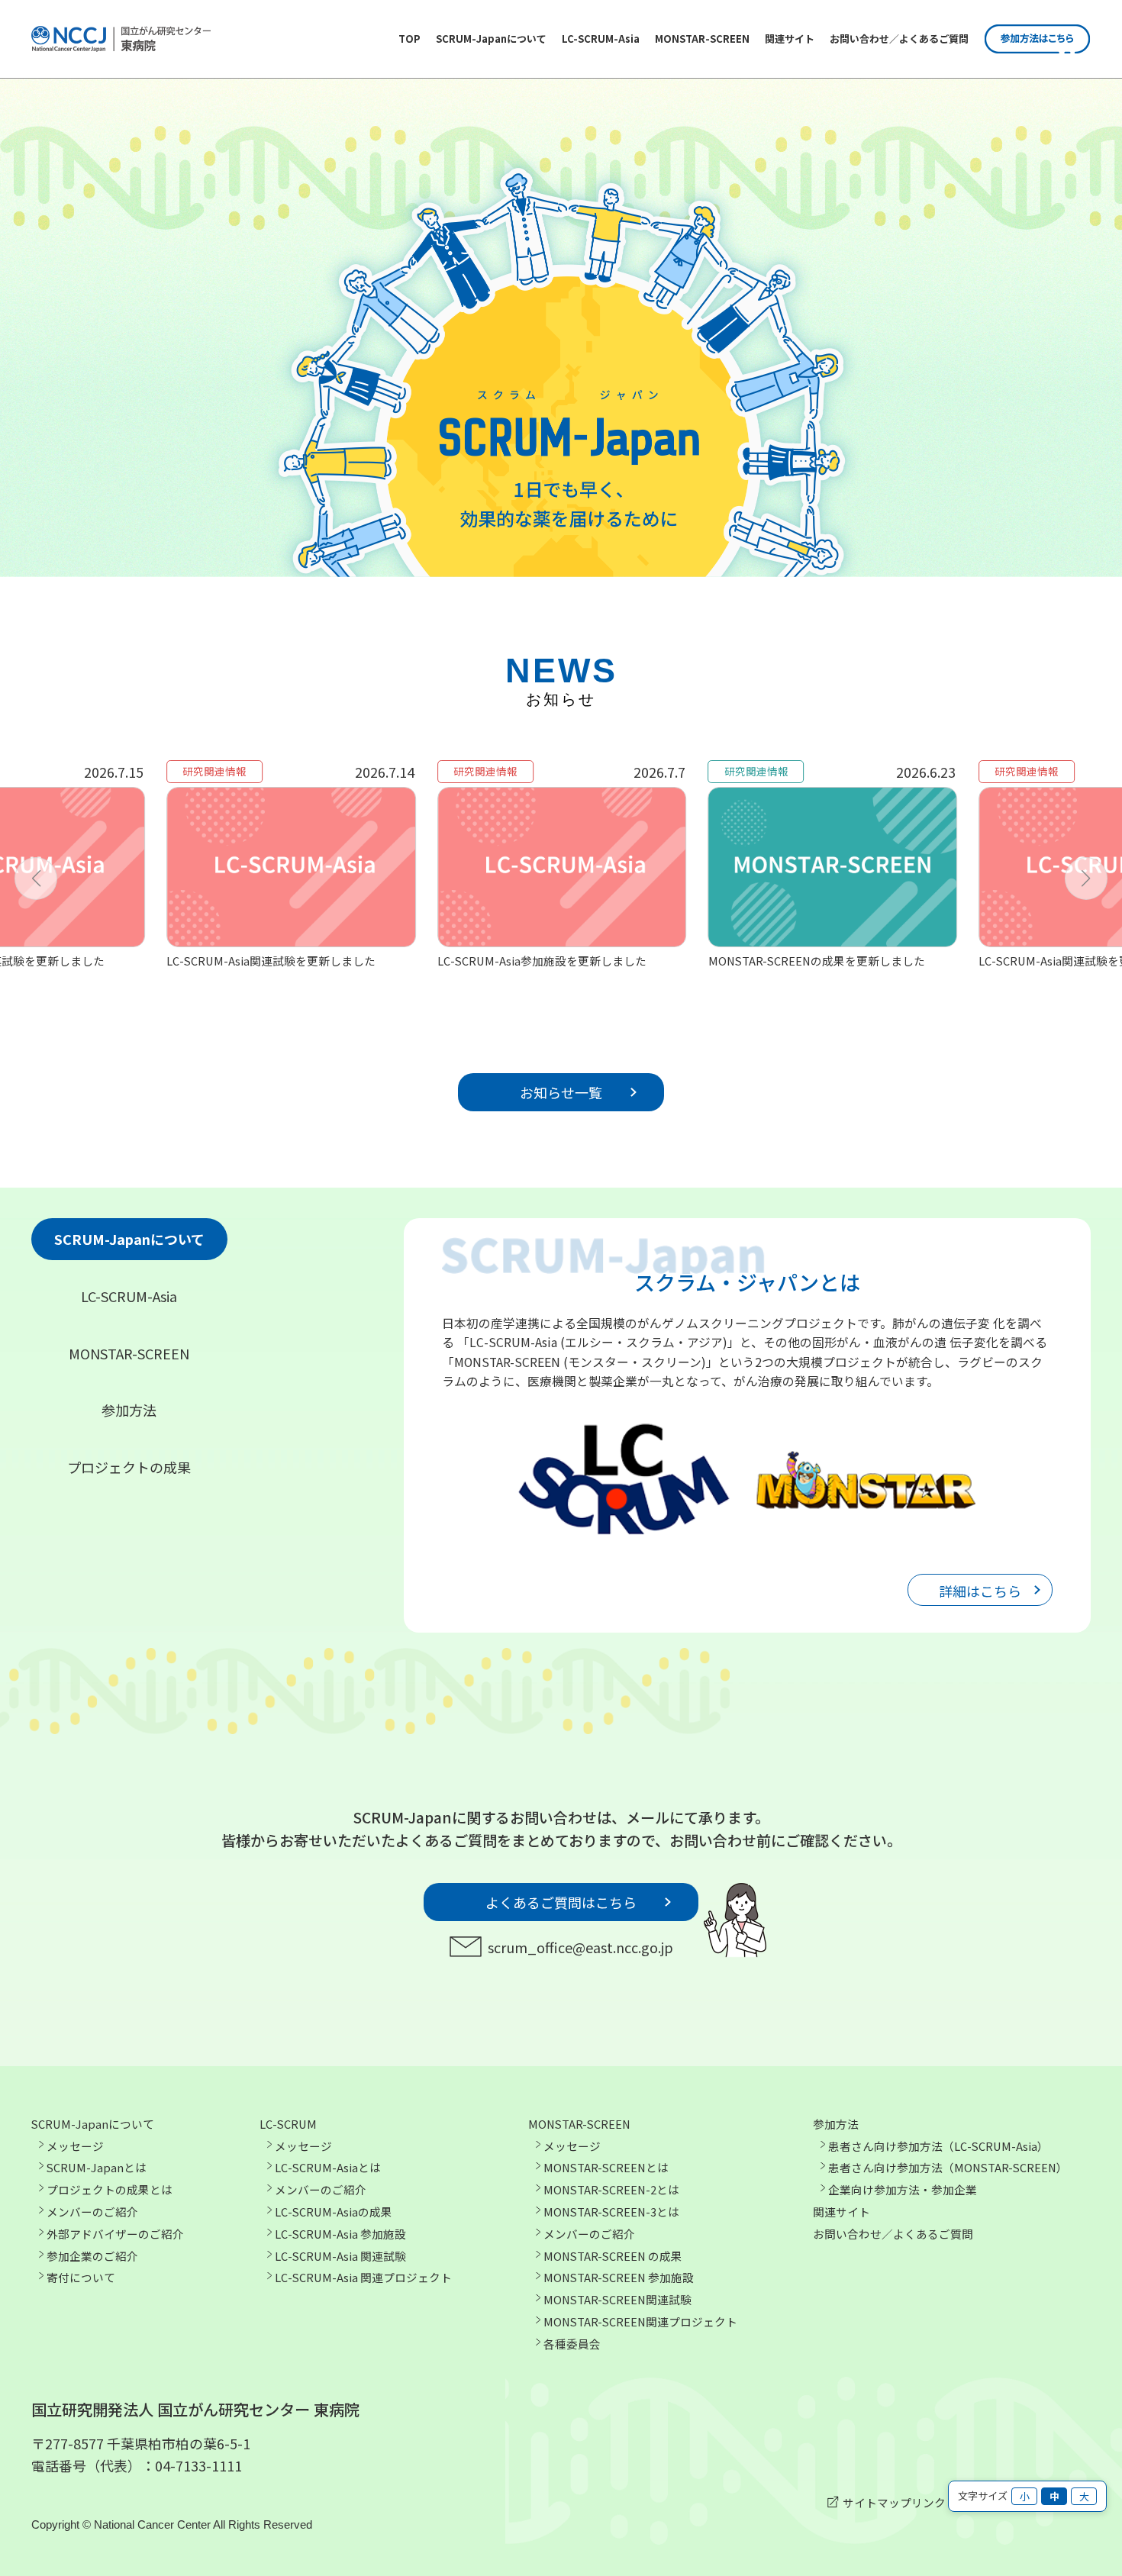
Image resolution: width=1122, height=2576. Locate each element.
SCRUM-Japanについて (491, 39)
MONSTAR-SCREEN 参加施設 (619, 2277)
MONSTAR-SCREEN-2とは (611, 2189)
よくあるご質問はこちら (561, 1902)
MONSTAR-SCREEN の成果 (613, 2256)
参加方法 (129, 1410)
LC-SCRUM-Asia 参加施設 (340, 2234)
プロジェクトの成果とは (110, 2189)
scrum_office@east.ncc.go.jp (580, 1947)
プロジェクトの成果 (129, 1467)
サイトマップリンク (894, 2502)
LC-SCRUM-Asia (601, 39)
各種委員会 (572, 2344)
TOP (409, 39)
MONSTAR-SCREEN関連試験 (617, 2299)
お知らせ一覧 (561, 1092)
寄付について (81, 2277)
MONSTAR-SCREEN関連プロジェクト (640, 2321)
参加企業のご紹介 (92, 2256)
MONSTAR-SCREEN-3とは (611, 2212)
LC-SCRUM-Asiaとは (328, 2167)
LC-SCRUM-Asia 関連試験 (340, 2256)
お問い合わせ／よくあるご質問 (899, 39)
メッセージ (75, 2146)
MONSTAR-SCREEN (702, 39)
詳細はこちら (980, 1591)
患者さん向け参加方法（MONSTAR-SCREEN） (948, 2167)
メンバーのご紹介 (92, 2212)
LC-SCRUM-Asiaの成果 (334, 2212)
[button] (36, 879)
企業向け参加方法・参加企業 (903, 2189)
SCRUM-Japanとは (97, 2167)
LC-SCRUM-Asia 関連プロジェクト (363, 2277)
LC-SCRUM (288, 2124)
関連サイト (790, 39)
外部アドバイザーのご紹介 (115, 2234)
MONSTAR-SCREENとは (606, 2167)
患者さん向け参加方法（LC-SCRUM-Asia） (938, 2146)
